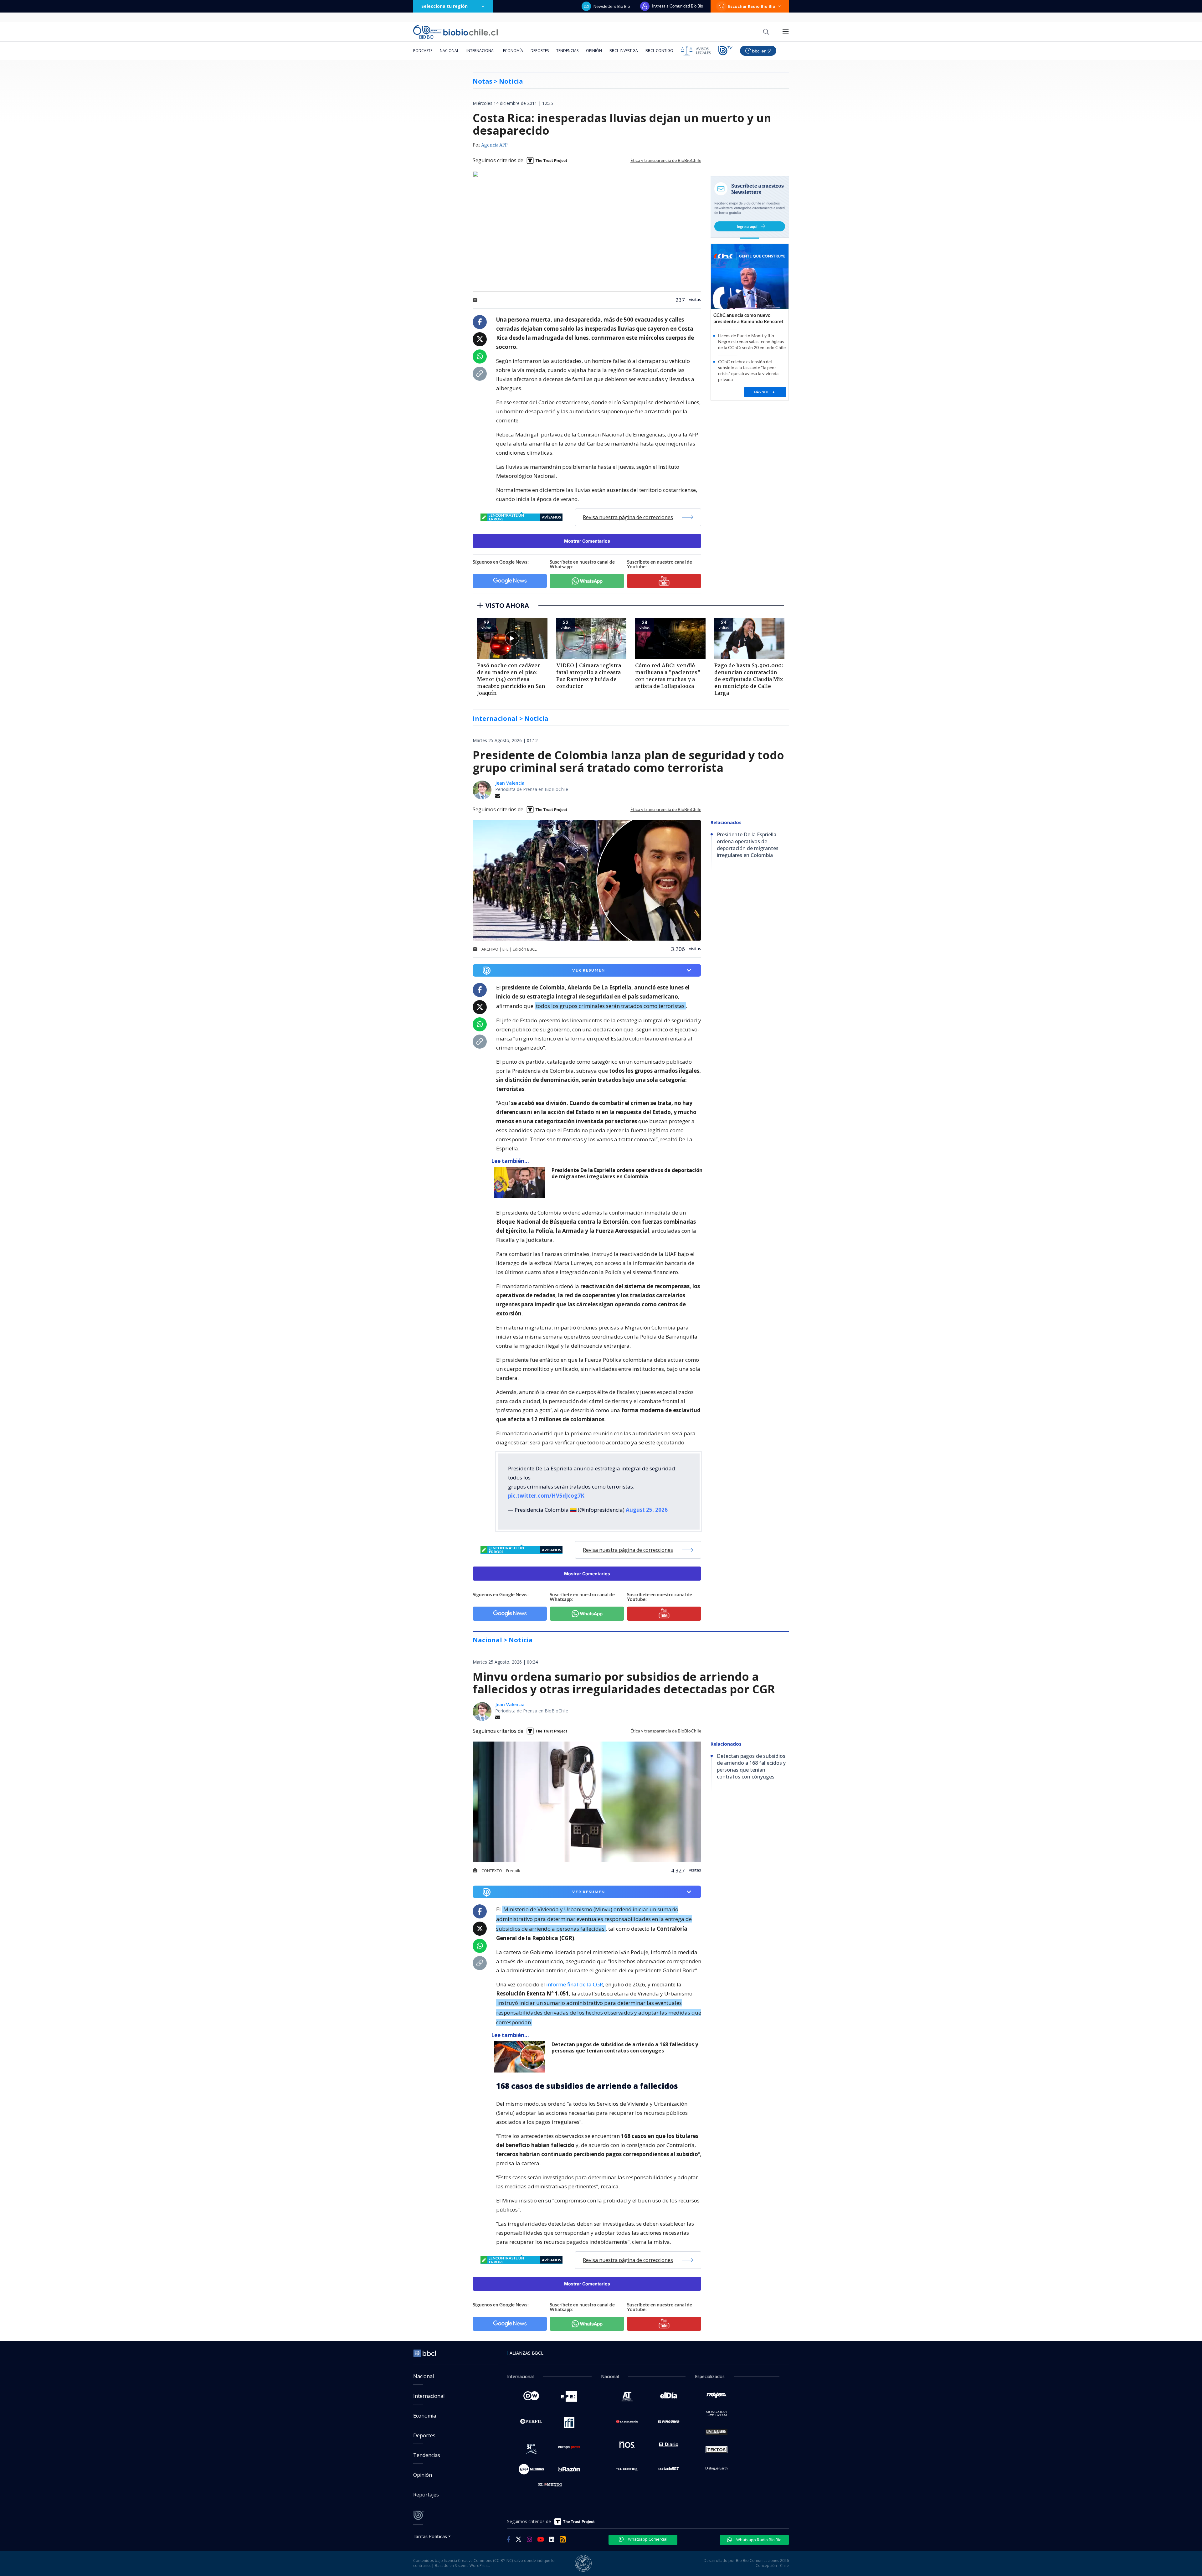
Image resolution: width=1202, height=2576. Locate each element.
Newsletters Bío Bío (612, 6)
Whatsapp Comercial (647, 2539)
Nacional (449, 51)
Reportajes (426, 2495)
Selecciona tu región (444, 6)
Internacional (481, 51)
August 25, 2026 (647, 1510)
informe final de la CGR (575, 1984)
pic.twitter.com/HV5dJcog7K (546, 1496)
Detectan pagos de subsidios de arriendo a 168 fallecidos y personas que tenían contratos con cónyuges (625, 2048)
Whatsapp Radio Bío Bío (758, 2540)
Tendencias (567, 51)
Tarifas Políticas (430, 2536)
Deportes (540, 51)
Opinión (594, 51)
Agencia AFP (494, 145)
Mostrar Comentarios (587, 541)
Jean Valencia (510, 783)
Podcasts (423, 51)
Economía (513, 51)
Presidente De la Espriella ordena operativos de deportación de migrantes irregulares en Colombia (627, 1173)
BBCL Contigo (659, 51)
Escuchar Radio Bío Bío (752, 6)
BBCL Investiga (624, 51)
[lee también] (521, 1183)
